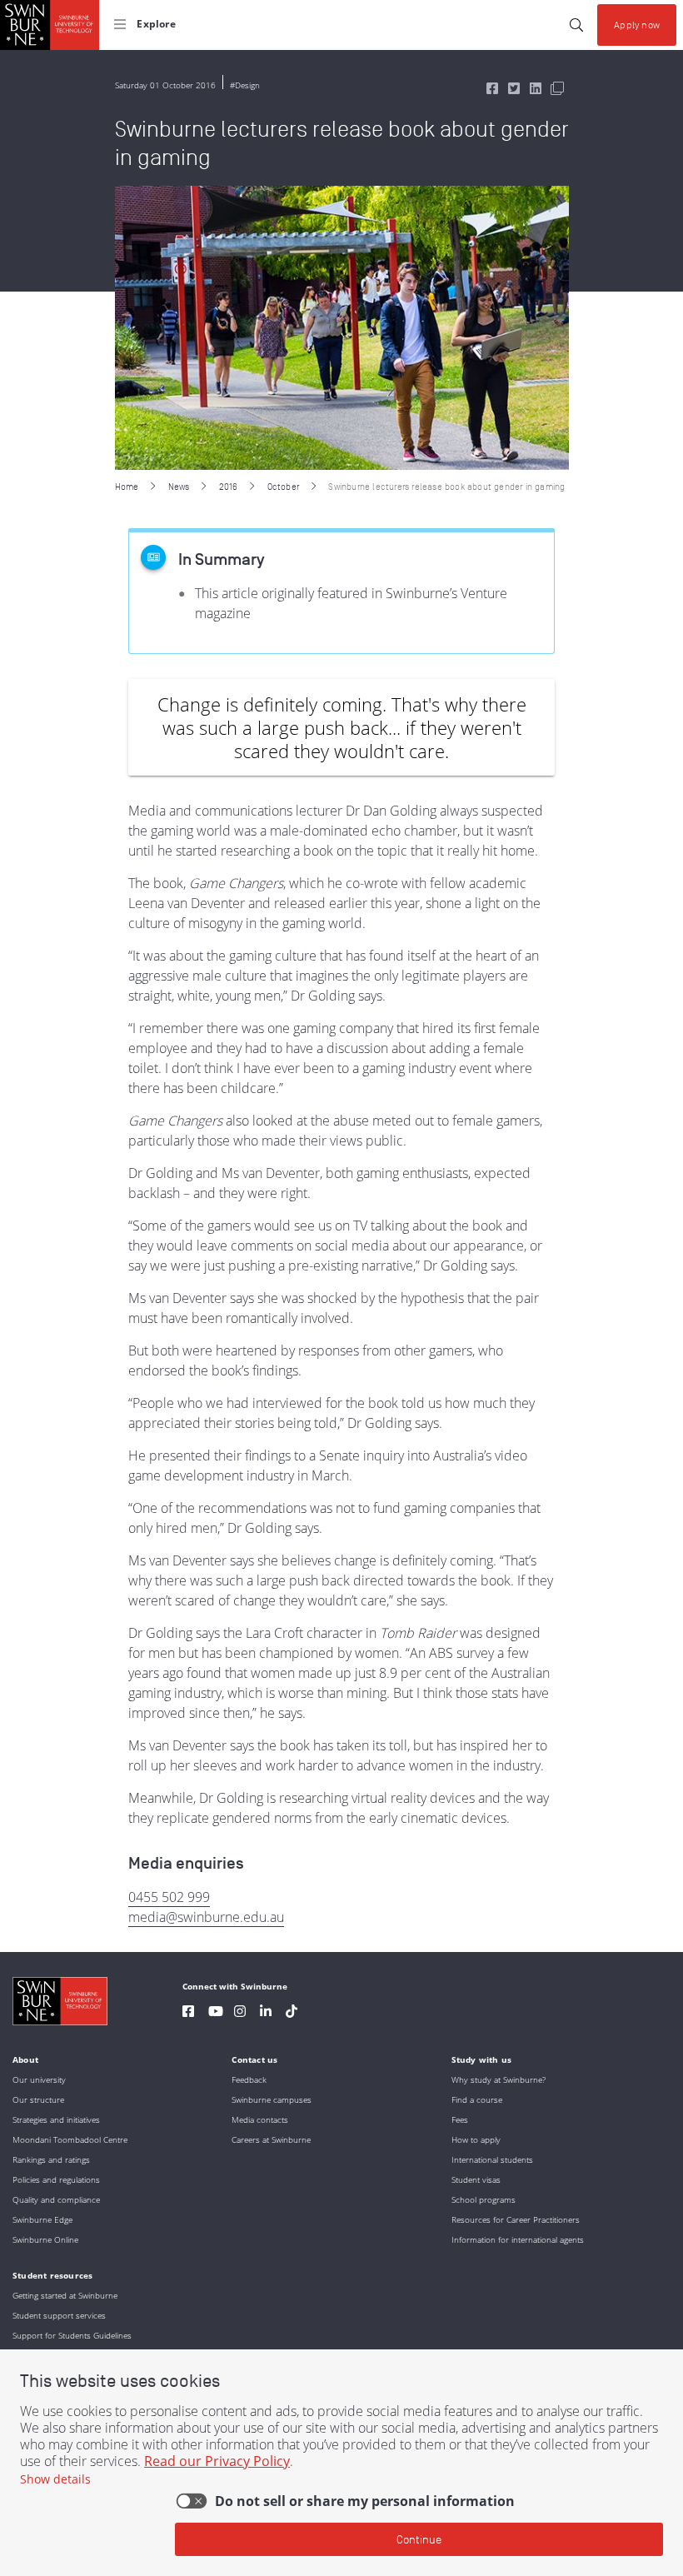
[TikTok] (292, 2013)
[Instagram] (240, 2013)
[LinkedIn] (266, 2013)
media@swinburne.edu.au (206, 1917)
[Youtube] (216, 2013)
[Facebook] (188, 2013)
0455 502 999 (169, 1897)
